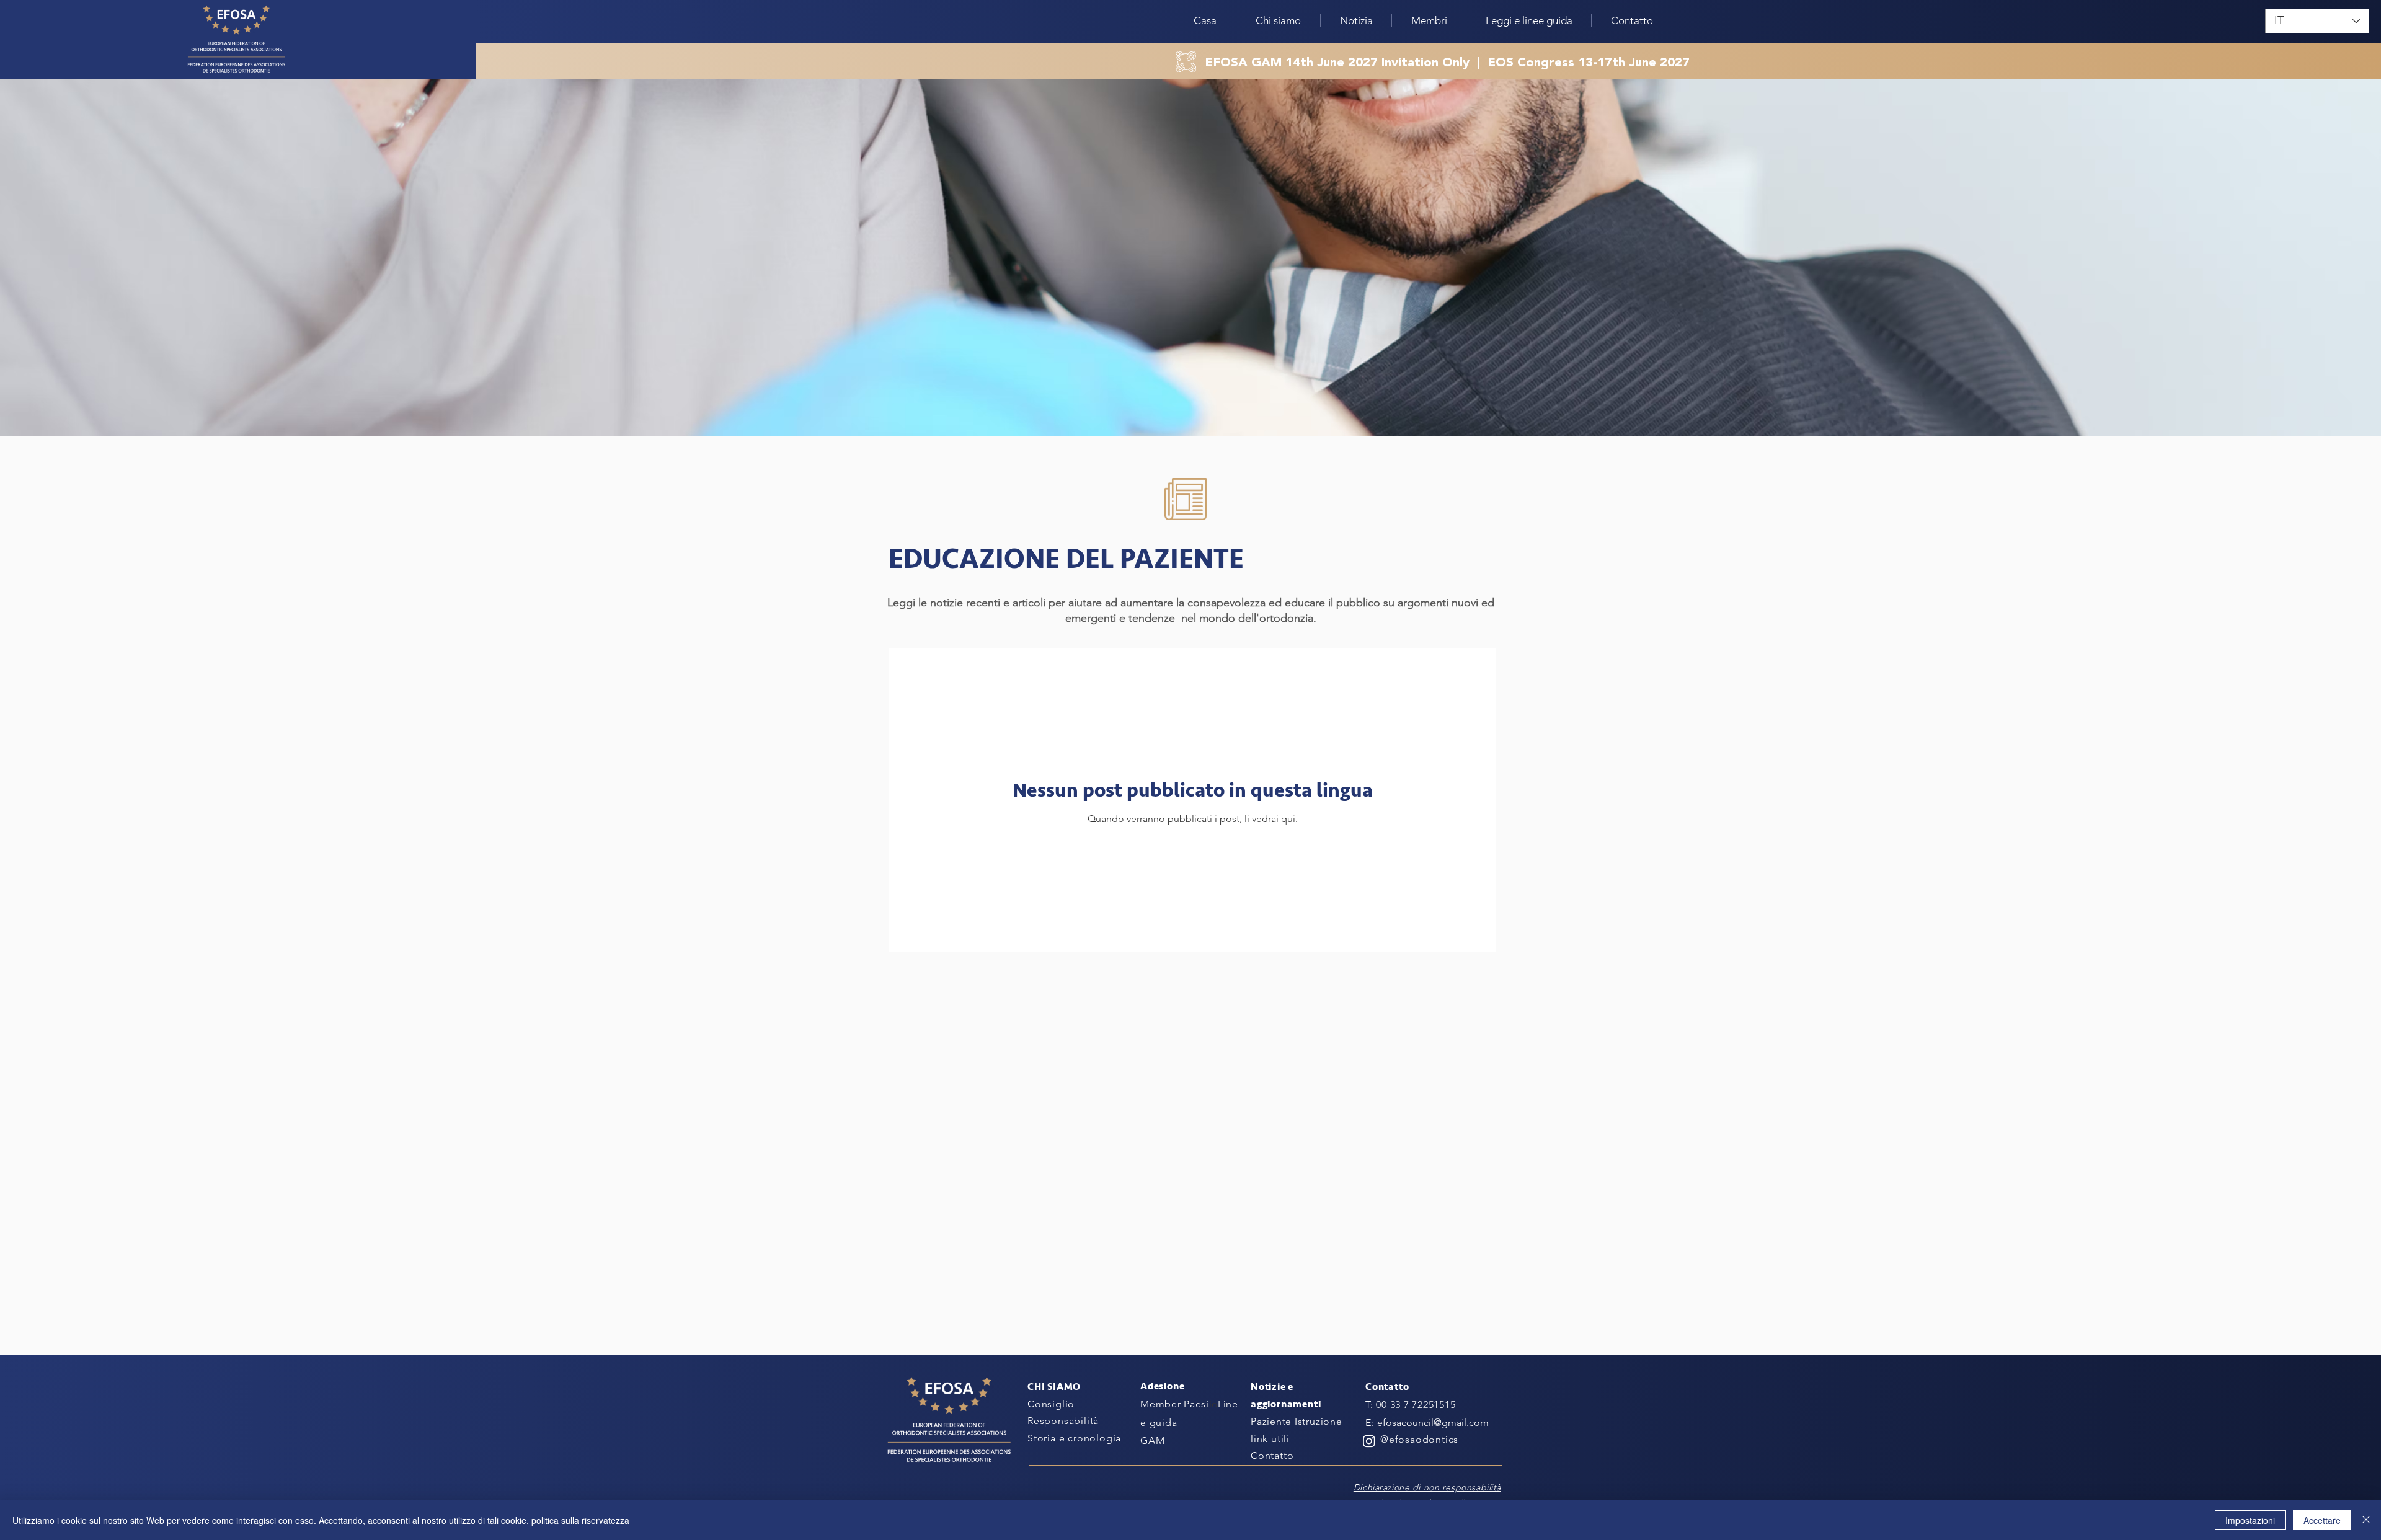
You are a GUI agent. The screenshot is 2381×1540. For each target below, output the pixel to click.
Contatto (1272, 1455)
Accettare (2322, 1520)
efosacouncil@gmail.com (1433, 1423)
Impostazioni (2250, 1520)
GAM (1152, 1440)
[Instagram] (1369, 1441)
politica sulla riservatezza (580, 1520)
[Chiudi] (2366, 1520)
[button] (1356, 20)
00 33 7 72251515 (1416, 1405)
